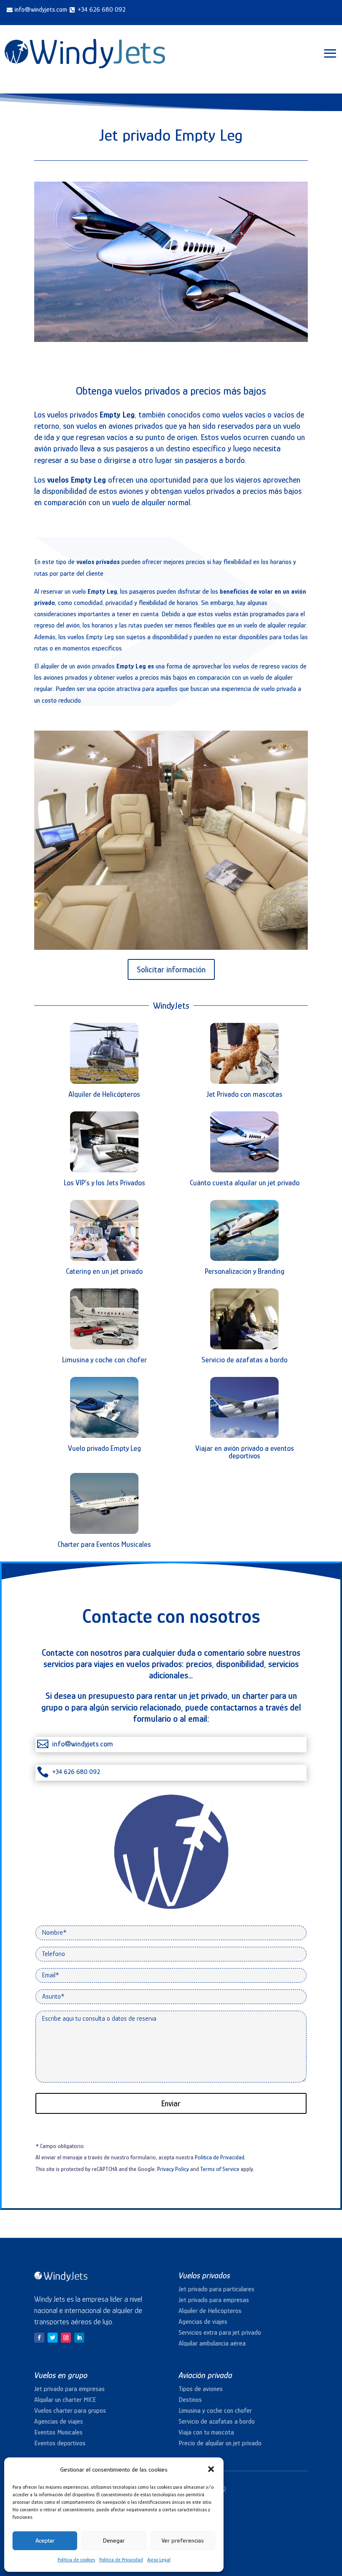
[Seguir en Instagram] (66, 2338)
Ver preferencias (183, 2540)
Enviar (171, 2103)
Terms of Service (220, 2169)
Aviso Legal (159, 2560)
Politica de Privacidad (121, 2560)
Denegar (114, 2540)
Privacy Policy (173, 2169)
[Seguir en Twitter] (53, 2338)
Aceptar (45, 2540)
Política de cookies (76, 2560)
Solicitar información (171, 969)
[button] (211, 2469)
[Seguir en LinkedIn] (79, 2338)
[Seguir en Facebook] (39, 2338)
